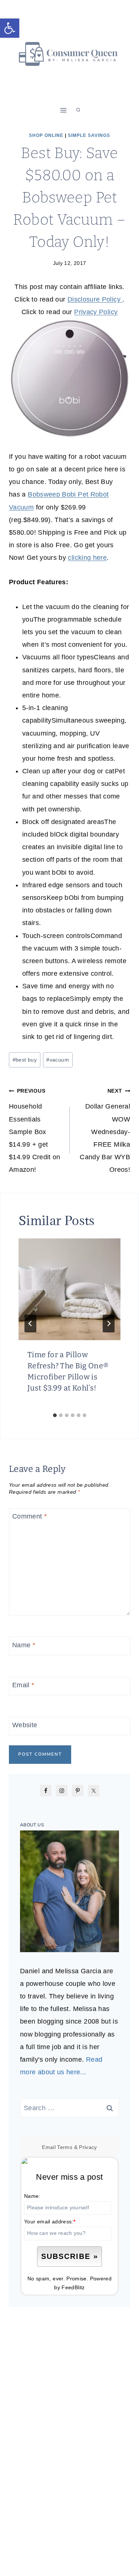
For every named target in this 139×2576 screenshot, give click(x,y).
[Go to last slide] (30, 1324)
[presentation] (69, 1289)
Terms (65, 2147)
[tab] (55, 1415)
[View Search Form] (78, 110)
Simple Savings (89, 135)
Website (25, 1725)
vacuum (58, 1060)
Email (23, 1685)
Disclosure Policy (95, 299)
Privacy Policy (96, 312)
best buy (25, 1060)
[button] (10, 28)
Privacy (88, 2147)
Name (24, 1645)
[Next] (109, 1324)
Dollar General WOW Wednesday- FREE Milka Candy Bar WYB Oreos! (105, 1131)
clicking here (87, 558)
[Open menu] (63, 110)
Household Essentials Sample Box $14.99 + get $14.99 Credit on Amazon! (35, 1131)
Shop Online (46, 135)
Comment (29, 1517)
